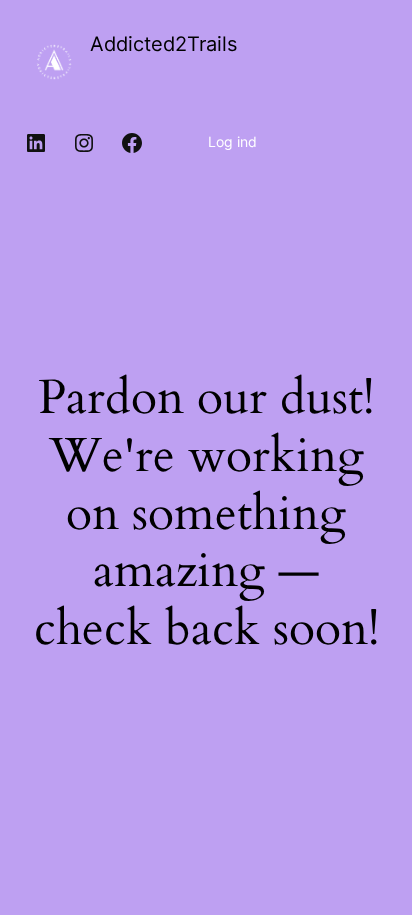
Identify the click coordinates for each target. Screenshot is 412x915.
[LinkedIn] (36, 143)
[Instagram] (84, 143)
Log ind (232, 141)
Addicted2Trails (163, 44)
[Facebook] (132, 143)
